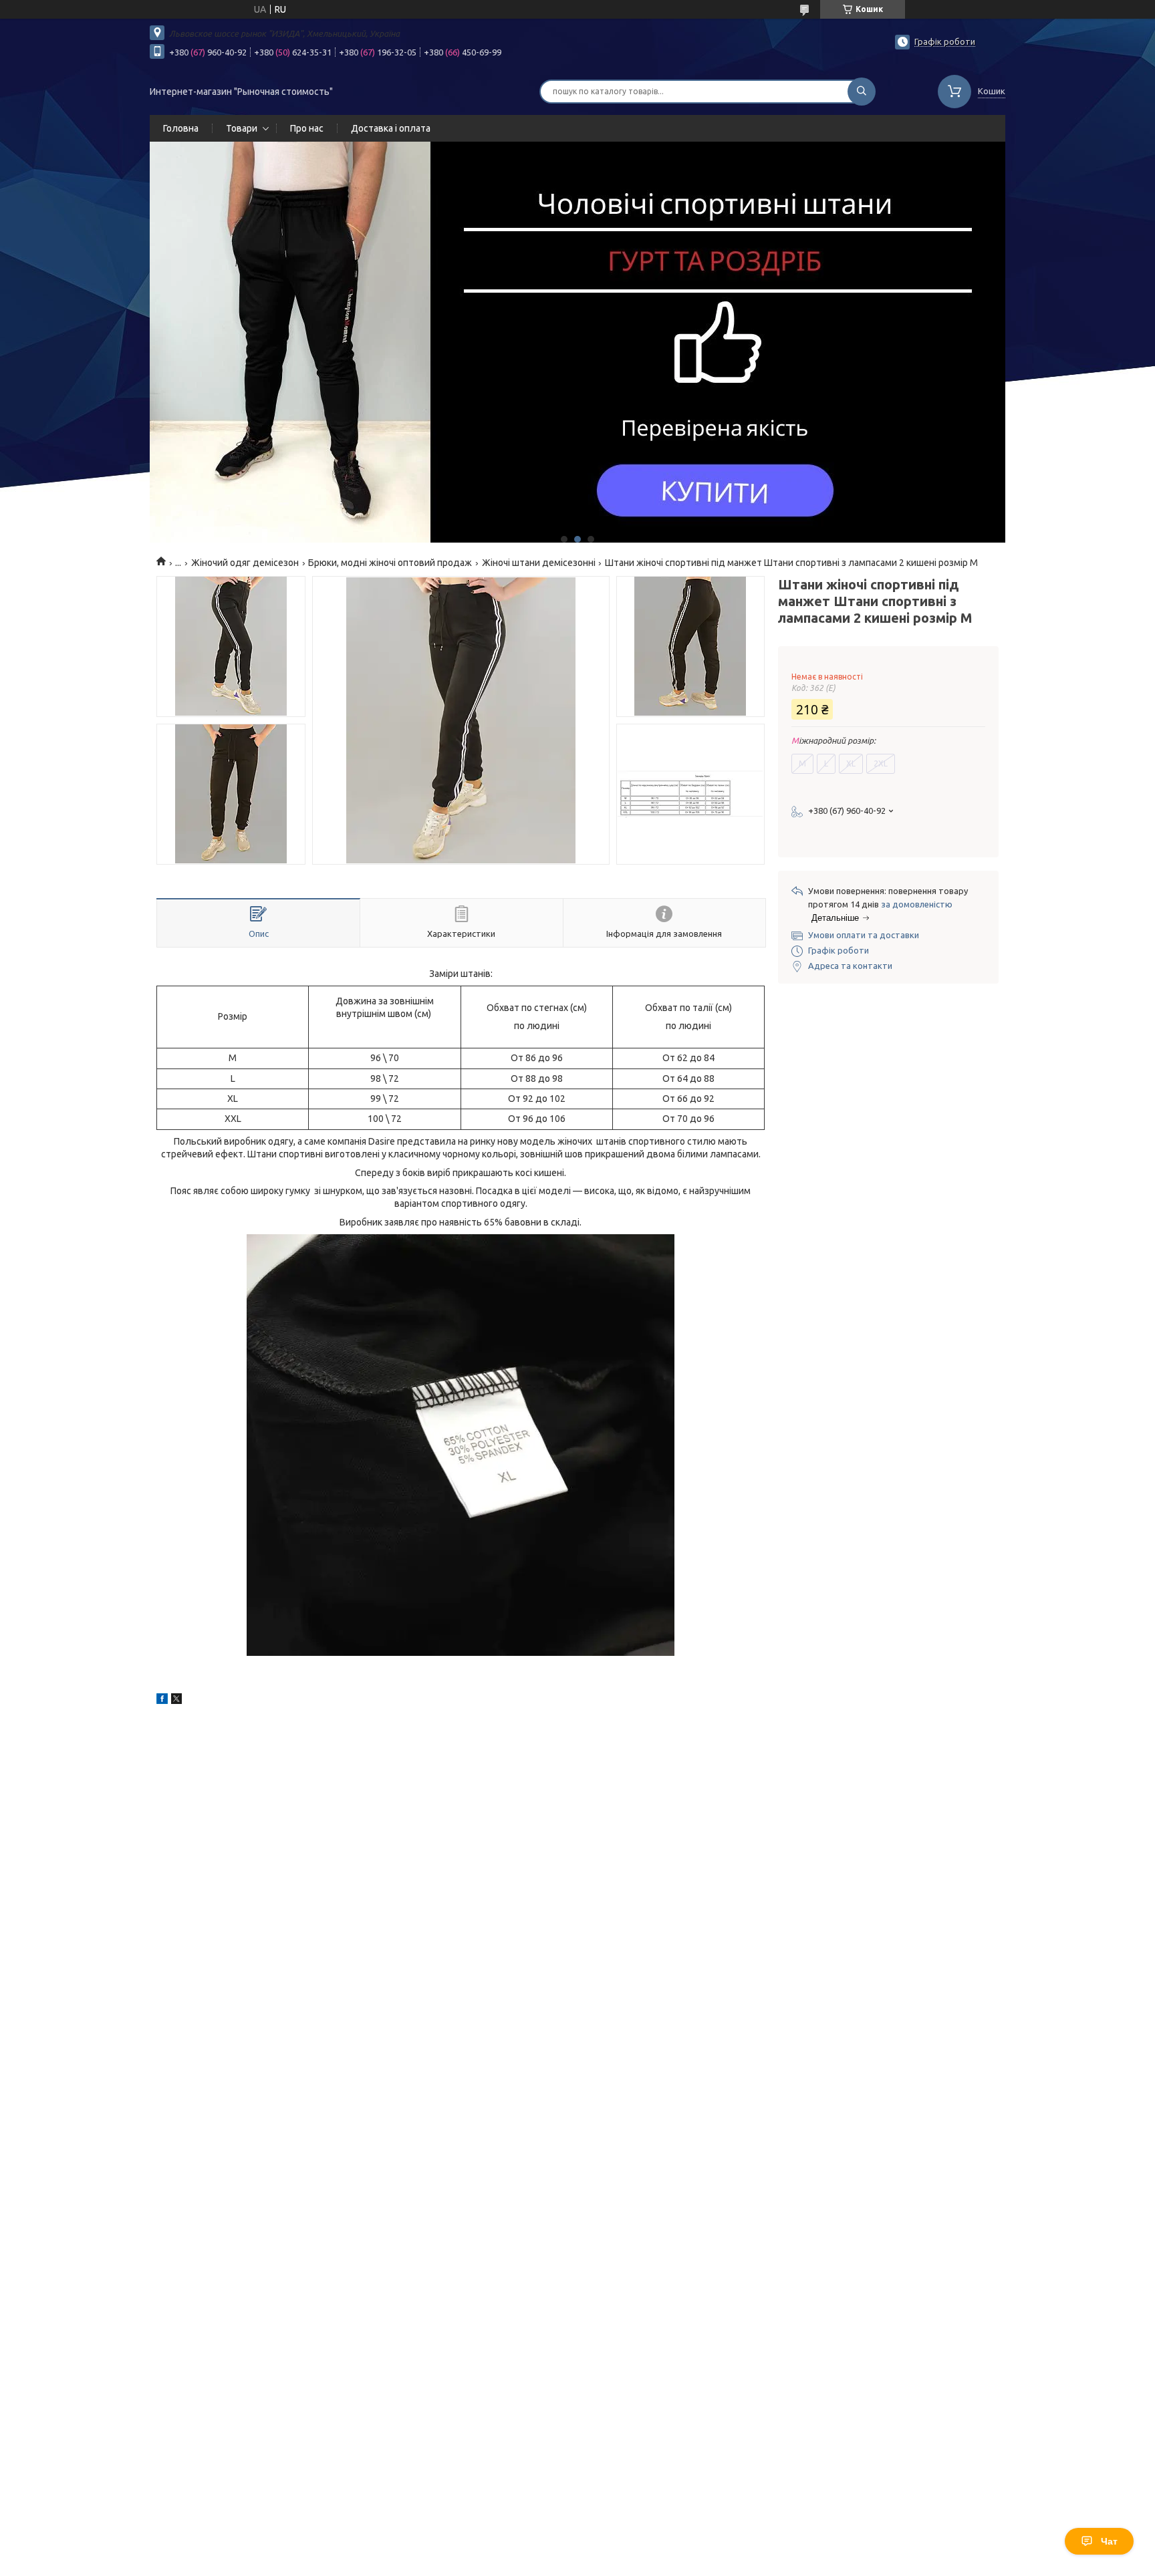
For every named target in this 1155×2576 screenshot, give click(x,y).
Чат (1109, 2541)
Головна (181, 128)
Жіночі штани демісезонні (539, 563)
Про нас (307, 128)
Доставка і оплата (391, 128)
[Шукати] (862, 92)
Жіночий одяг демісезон (245, 563)
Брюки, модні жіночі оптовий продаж (390, 563)
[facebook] (162, 1701)
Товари (242, 128)
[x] (176, 1701)
